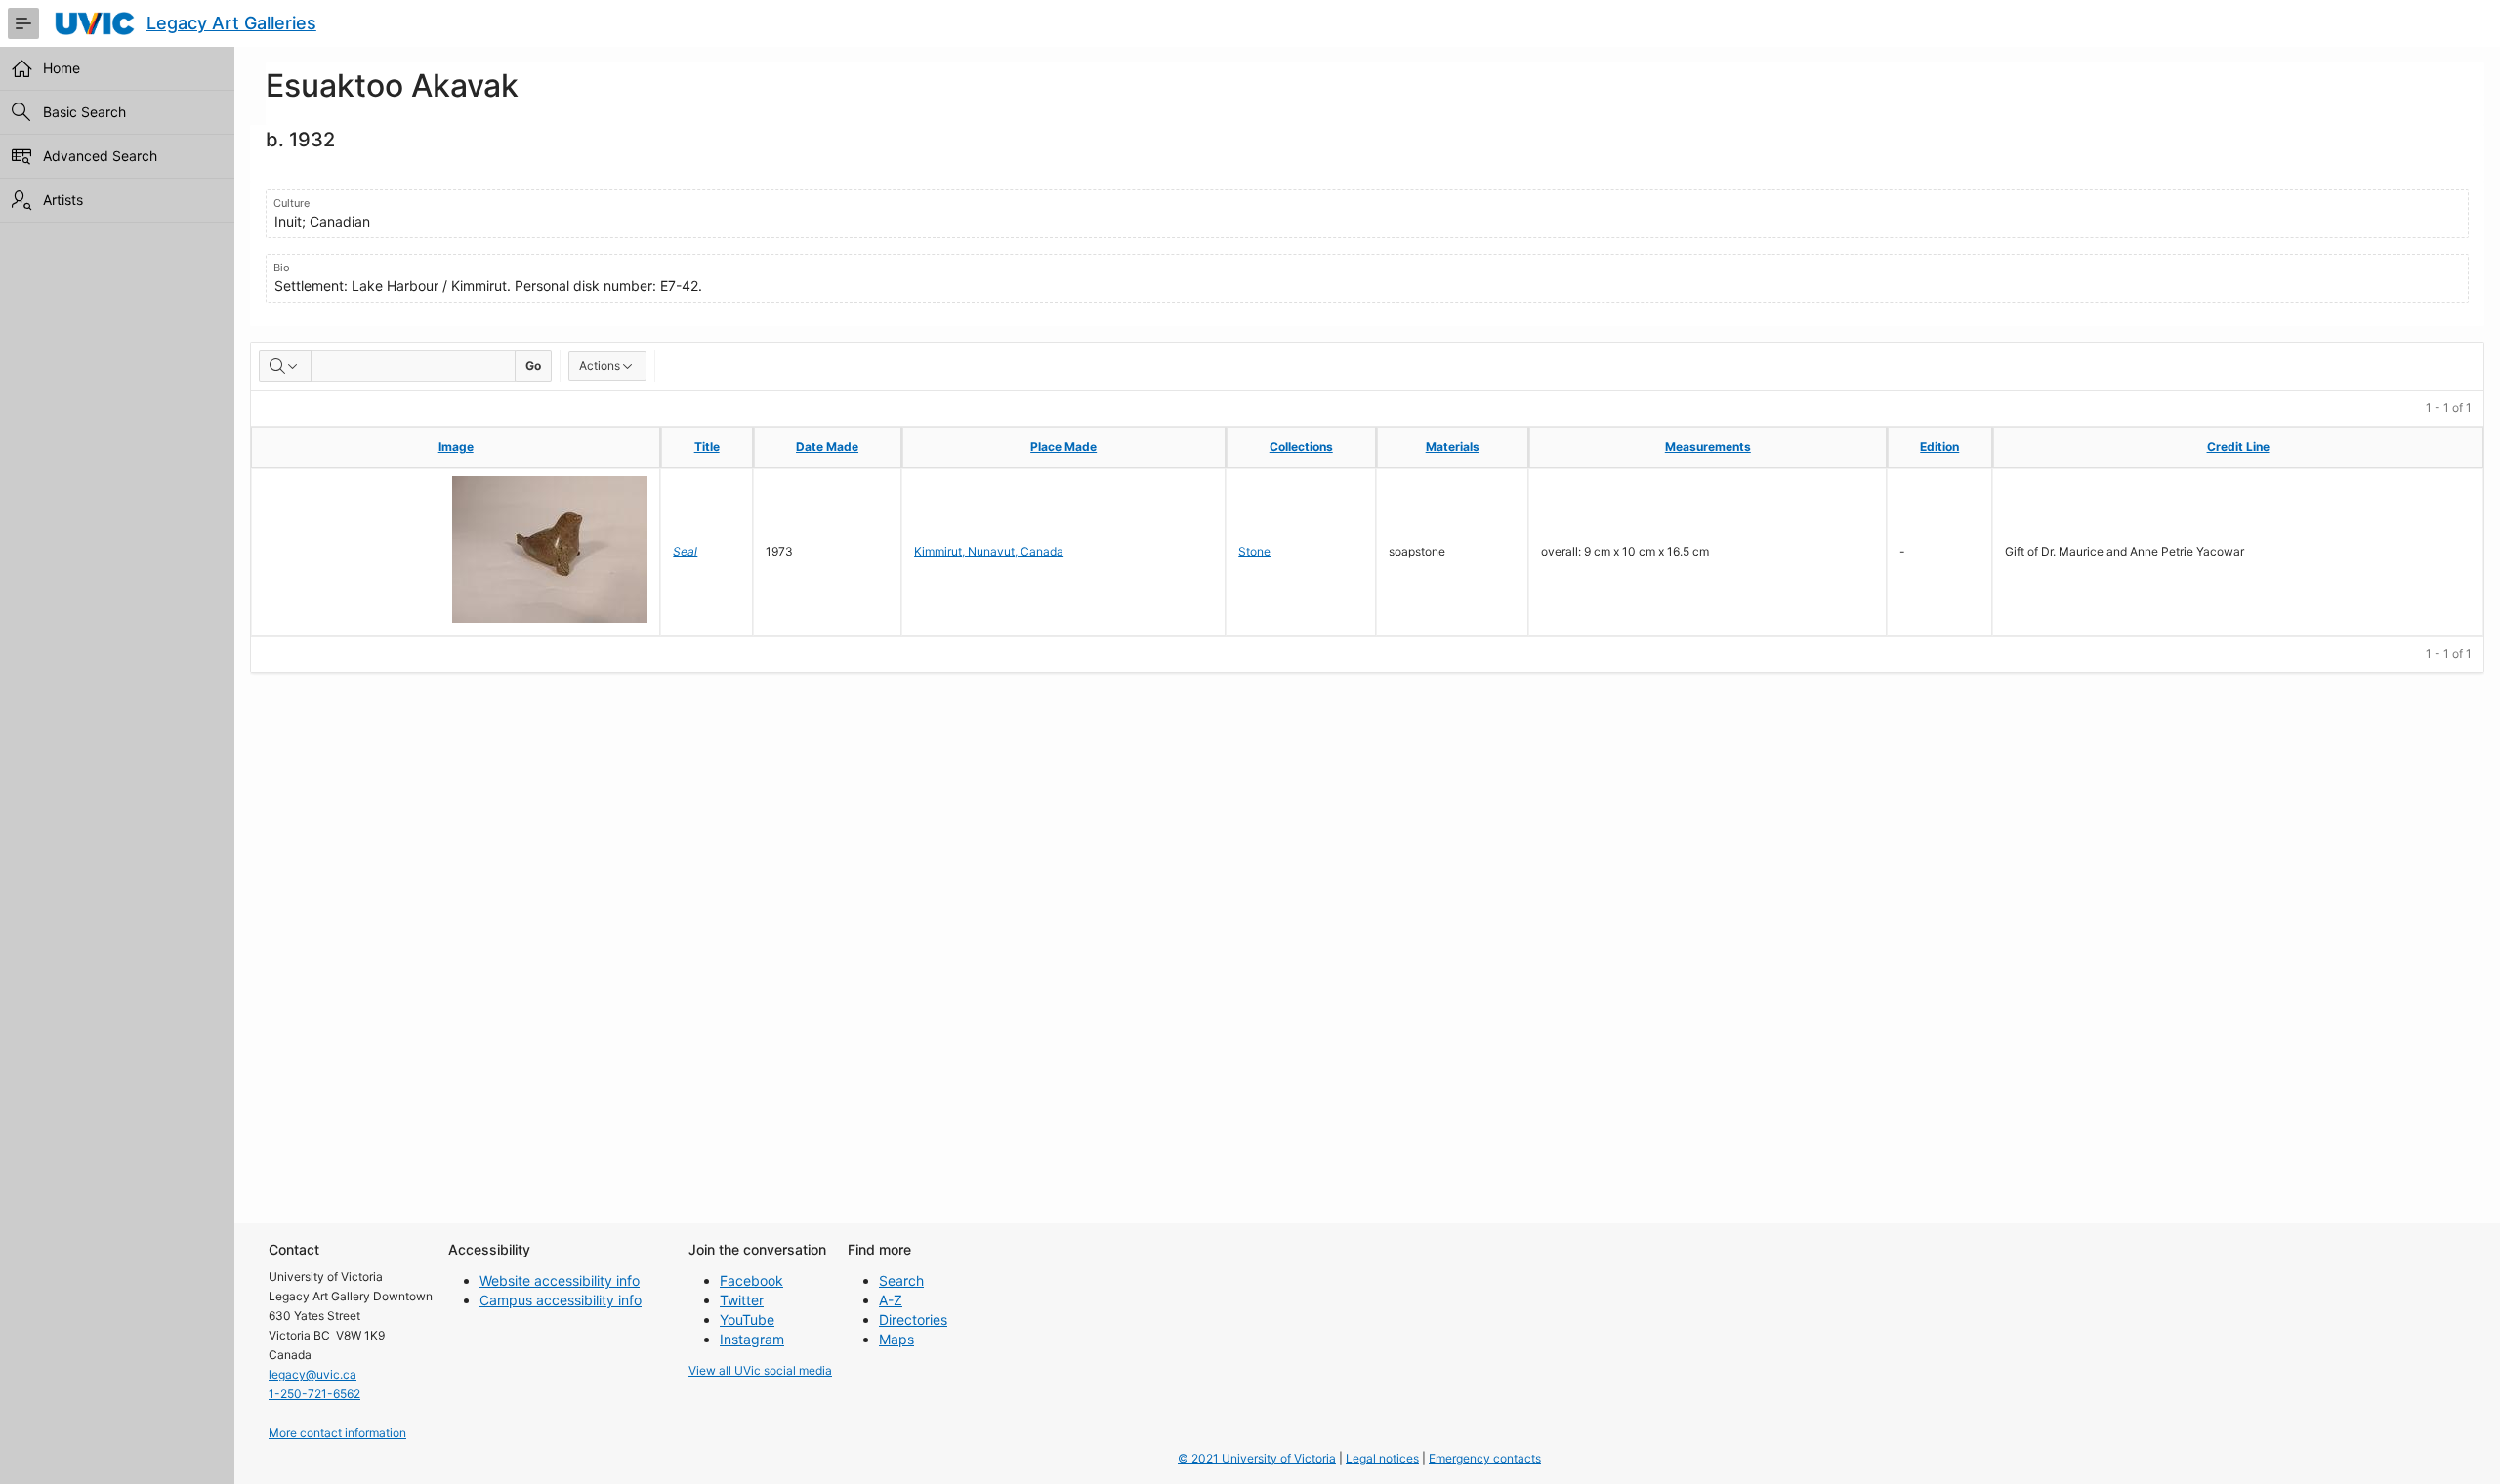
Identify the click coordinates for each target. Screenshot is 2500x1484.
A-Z (891, 1300)
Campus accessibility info (561, 1300)
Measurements (1708, 447)
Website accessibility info (560, 1280)
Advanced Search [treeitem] (100, 156)
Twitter (742, 1300)
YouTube (747, 1319)
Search (901, 1280)
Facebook (751, 1280)
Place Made (1063, 447)
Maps (896, 1339)
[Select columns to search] (285, 366)
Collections (1301, 447)
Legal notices (1382, 1458)
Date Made (827, 447)
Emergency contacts (1485, 1458)
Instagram (752, 1339)
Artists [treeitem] (63, 200)
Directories (913, 1319)
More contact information (337, 1433)
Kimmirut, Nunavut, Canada (989, 551)
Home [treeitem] (62, 68)
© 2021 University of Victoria (1257, 1458)
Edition (1939, 447)
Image (456, 447)
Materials (1453, 447)
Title (707, 447)
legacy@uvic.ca (312, 1374)
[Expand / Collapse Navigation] (23, 23)
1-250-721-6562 (314, 1394)
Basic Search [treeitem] (84, 112)
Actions (600, 366)
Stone (1254, 551)
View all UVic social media (760, 1370)
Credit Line (2238, 447)
